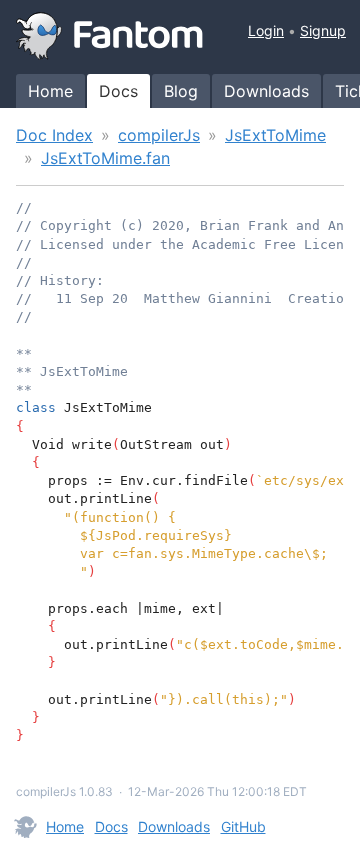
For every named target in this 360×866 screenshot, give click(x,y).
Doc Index (54, 135)
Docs (118, 91)
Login (266, 30)
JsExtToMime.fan (105, 158)
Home (50, 91)
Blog (181, 91)
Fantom (110, 36)
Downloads (266, 91)
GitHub (243, 826)
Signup (323, 30)
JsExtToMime (275, 135)
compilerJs (159, 135)
